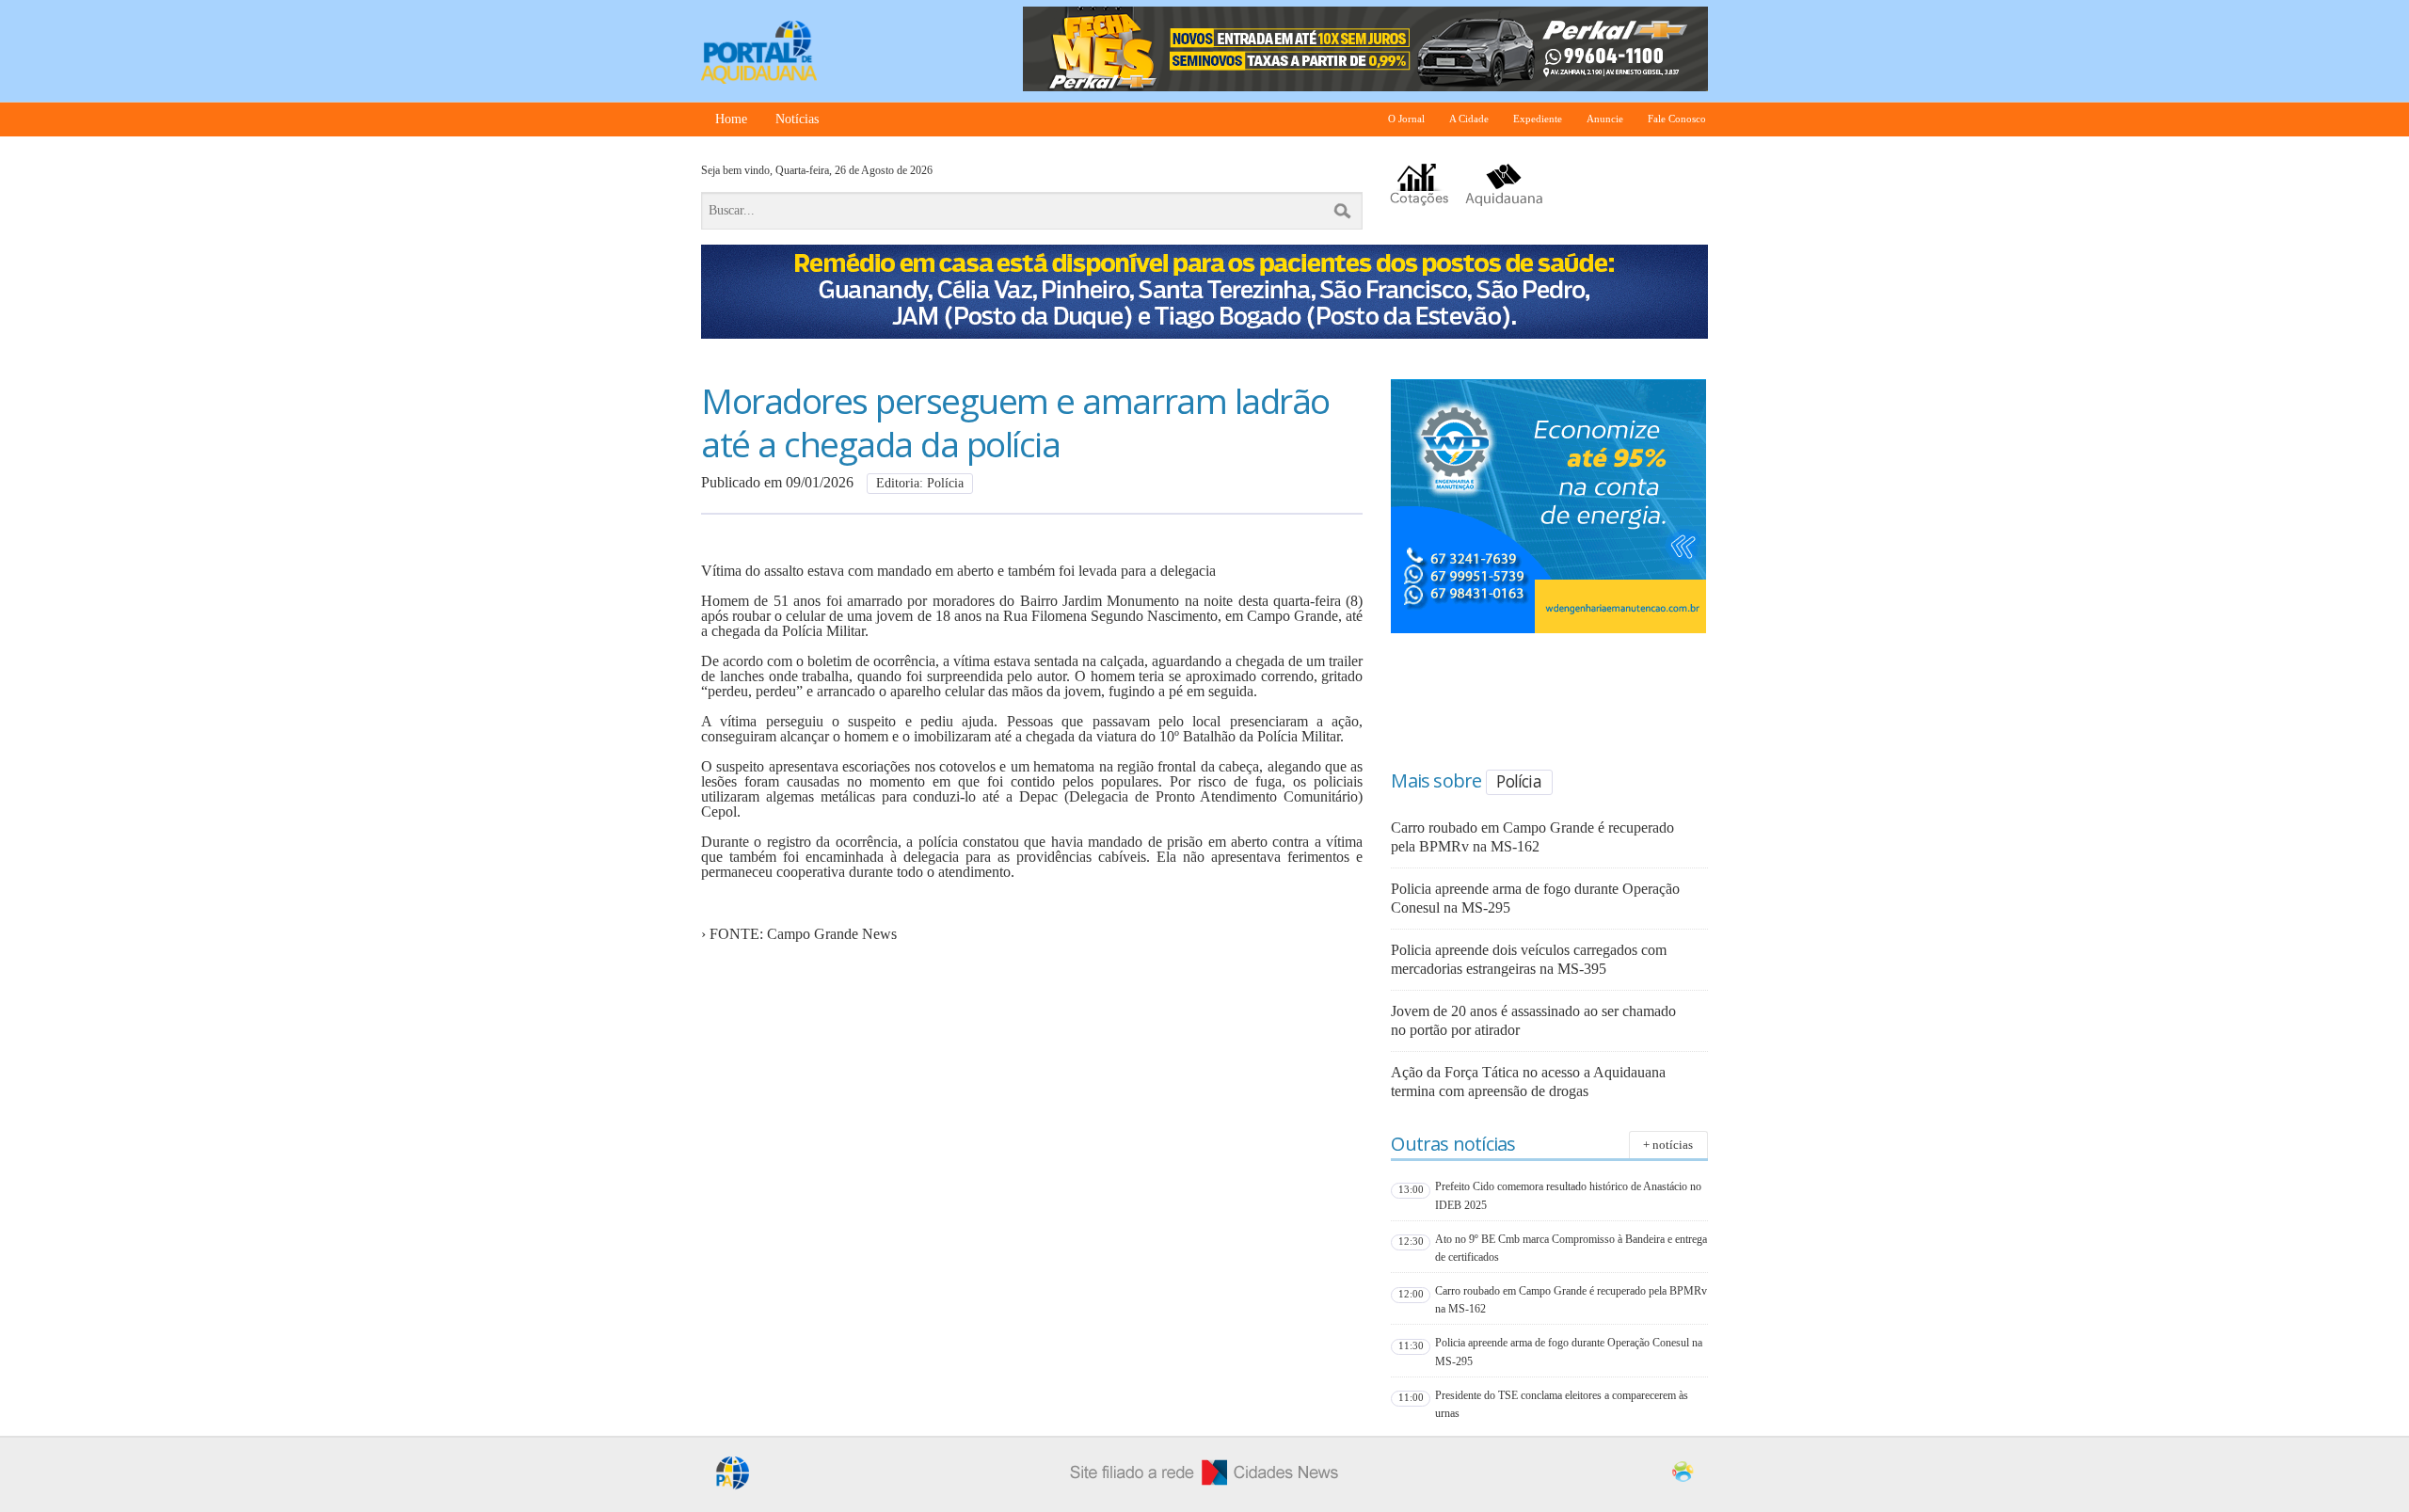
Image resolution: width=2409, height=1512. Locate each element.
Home (731, 119)
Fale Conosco (1677, 119)
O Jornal (1406, 119)
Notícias (797, 119)
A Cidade (1469, 119)
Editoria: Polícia (920, 483)
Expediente (1538, 119)
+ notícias (1668, 1145)
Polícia (1518, 781)
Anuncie (1605, 119)
